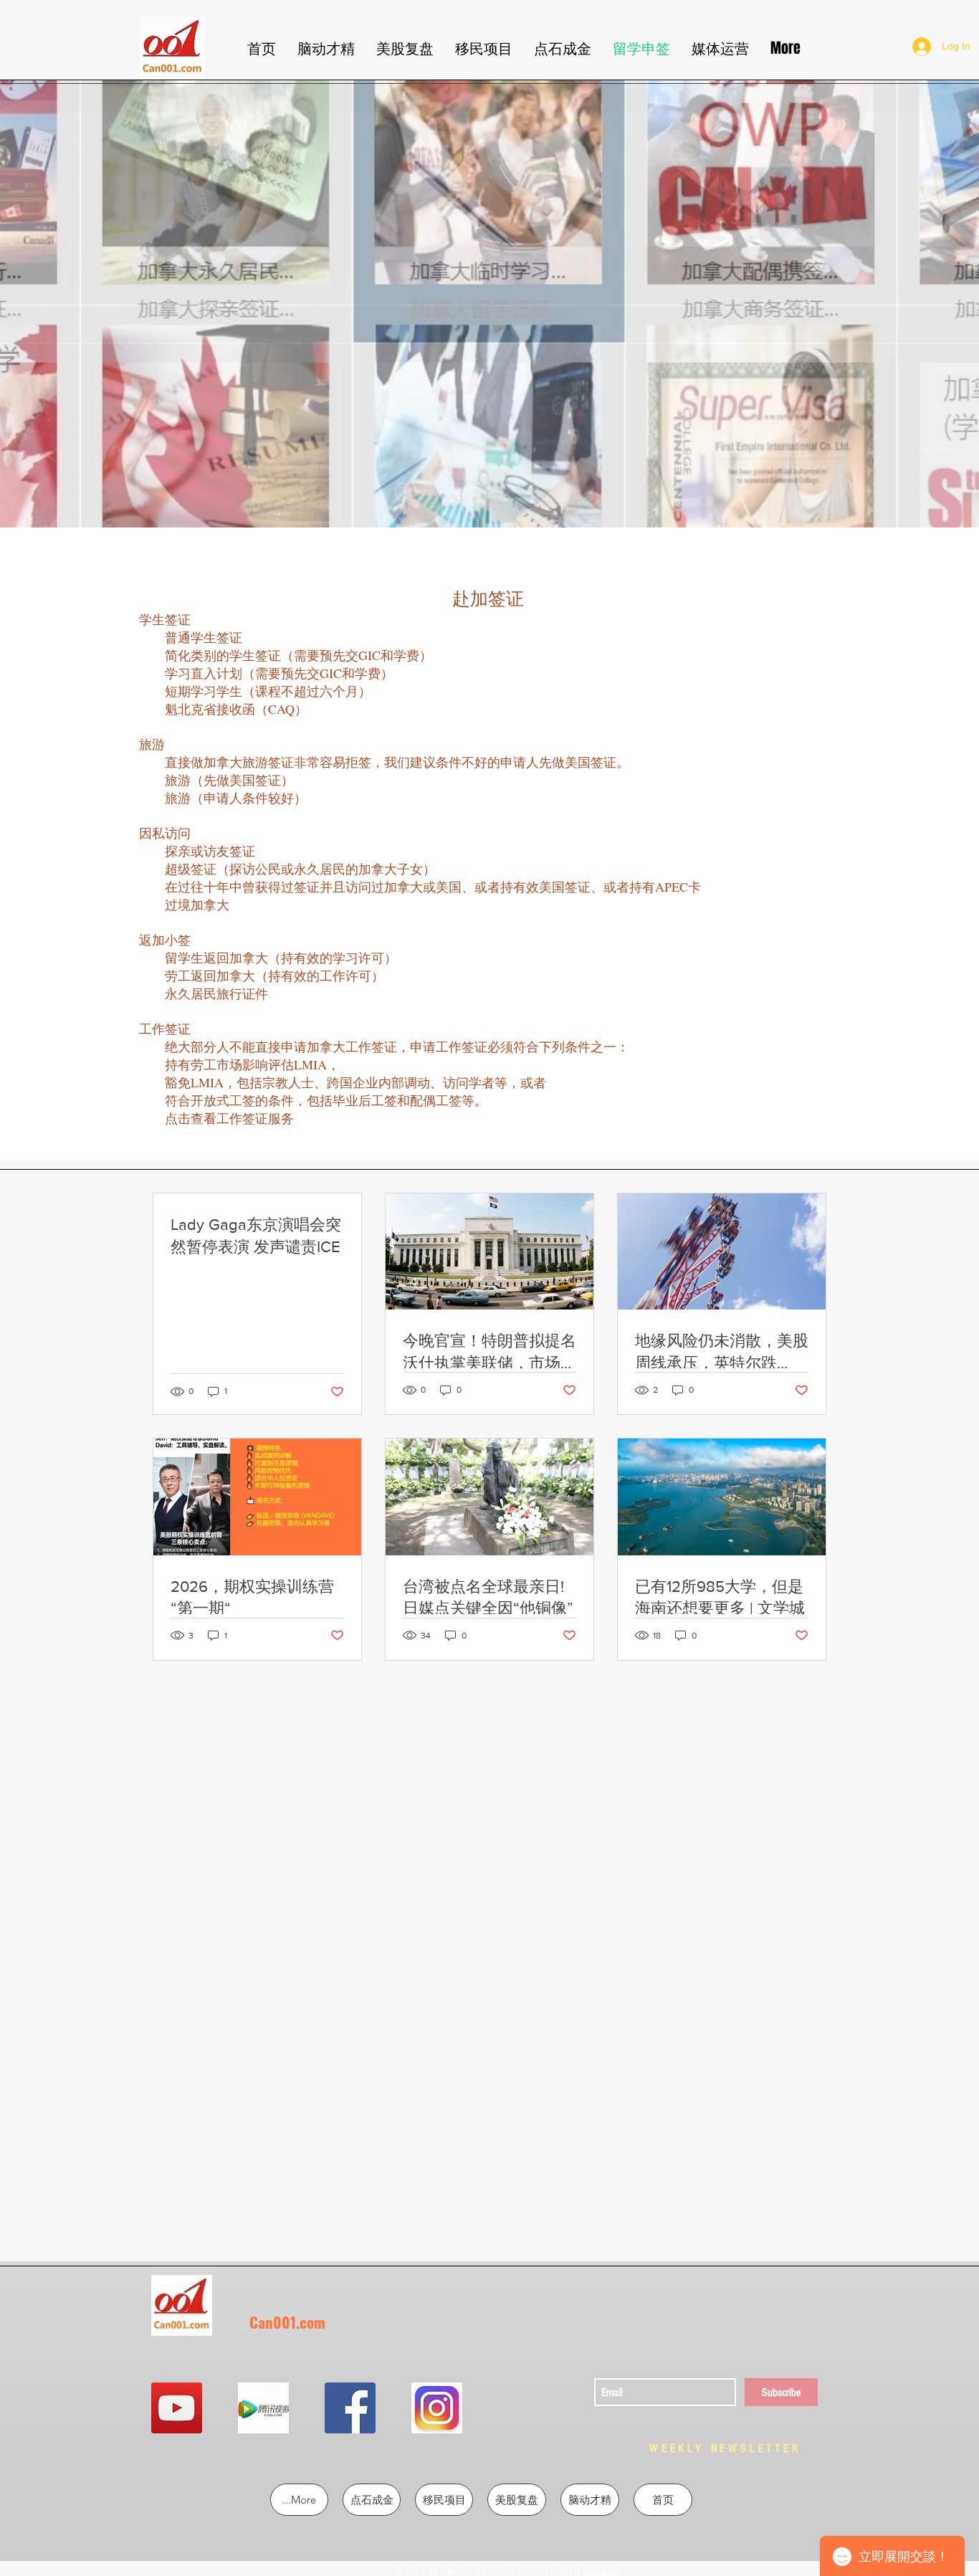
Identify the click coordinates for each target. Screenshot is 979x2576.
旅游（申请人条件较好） (236, 798)
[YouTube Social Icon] (177, 2408)
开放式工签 (223, 1100)
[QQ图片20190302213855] (437, 2408)
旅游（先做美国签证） (229, 780)
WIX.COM (602, 2571)
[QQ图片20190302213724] (263, 2408)
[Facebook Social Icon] (350, 2408)
